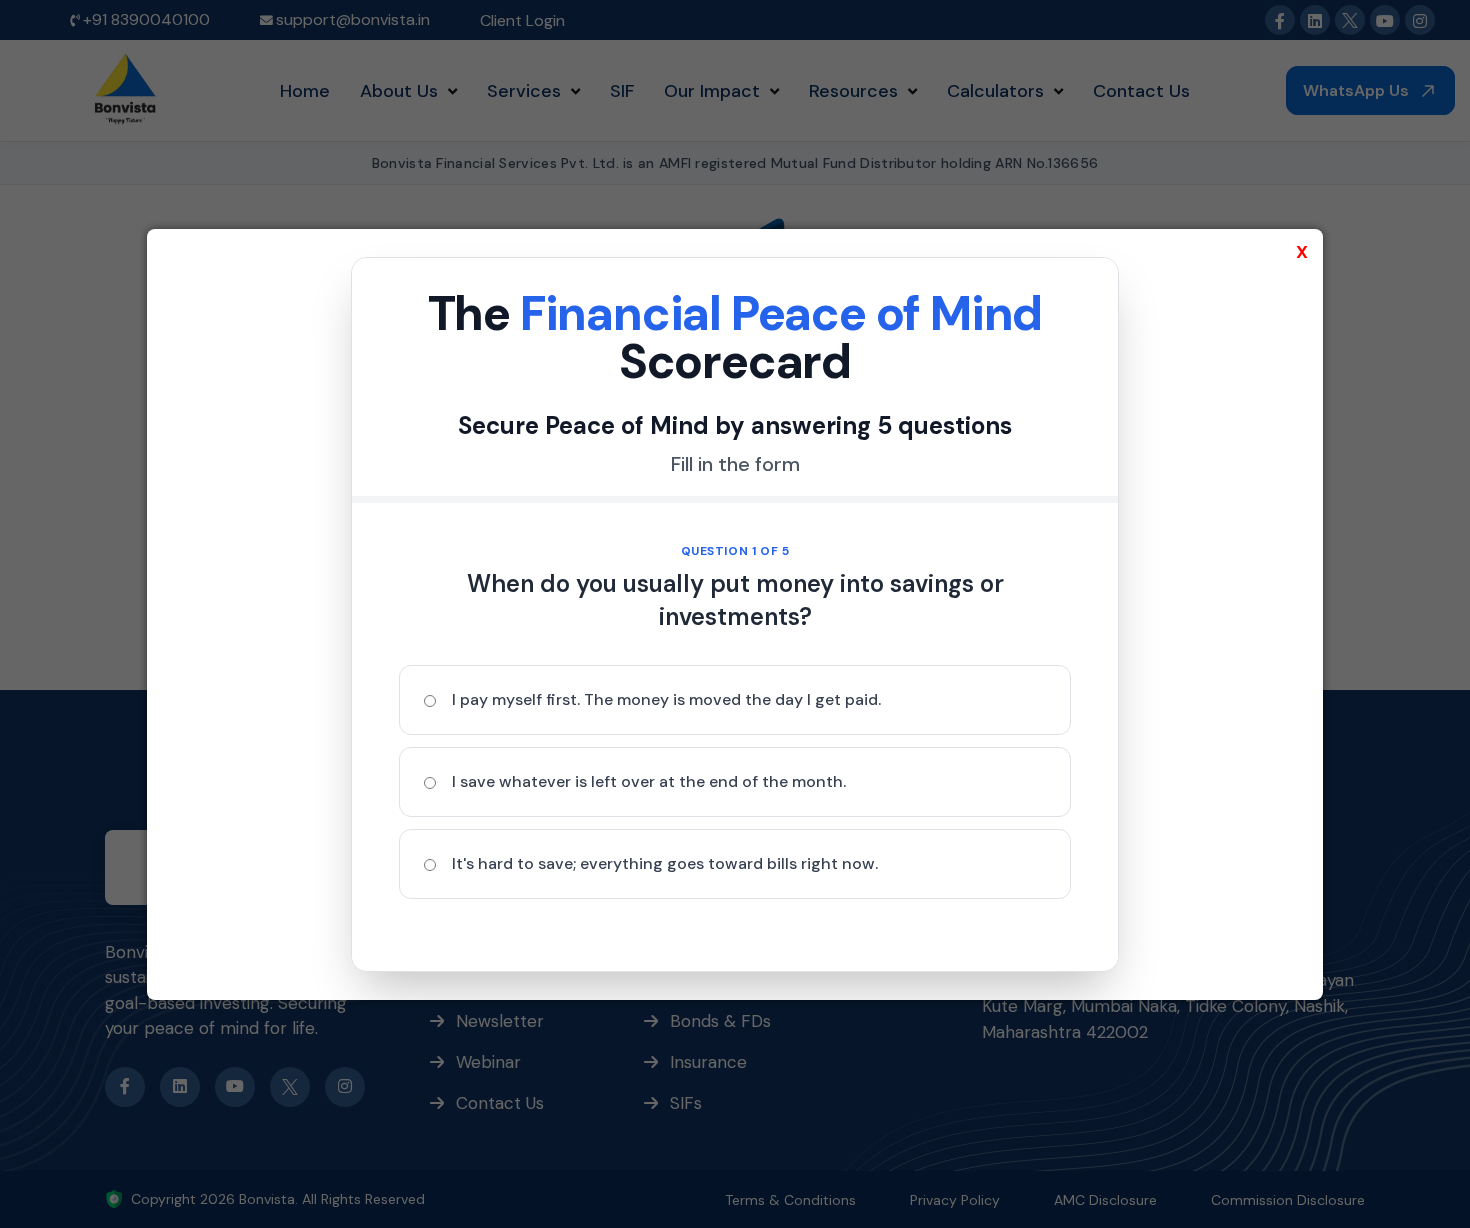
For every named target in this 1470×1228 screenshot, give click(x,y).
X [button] (1302, 252)
